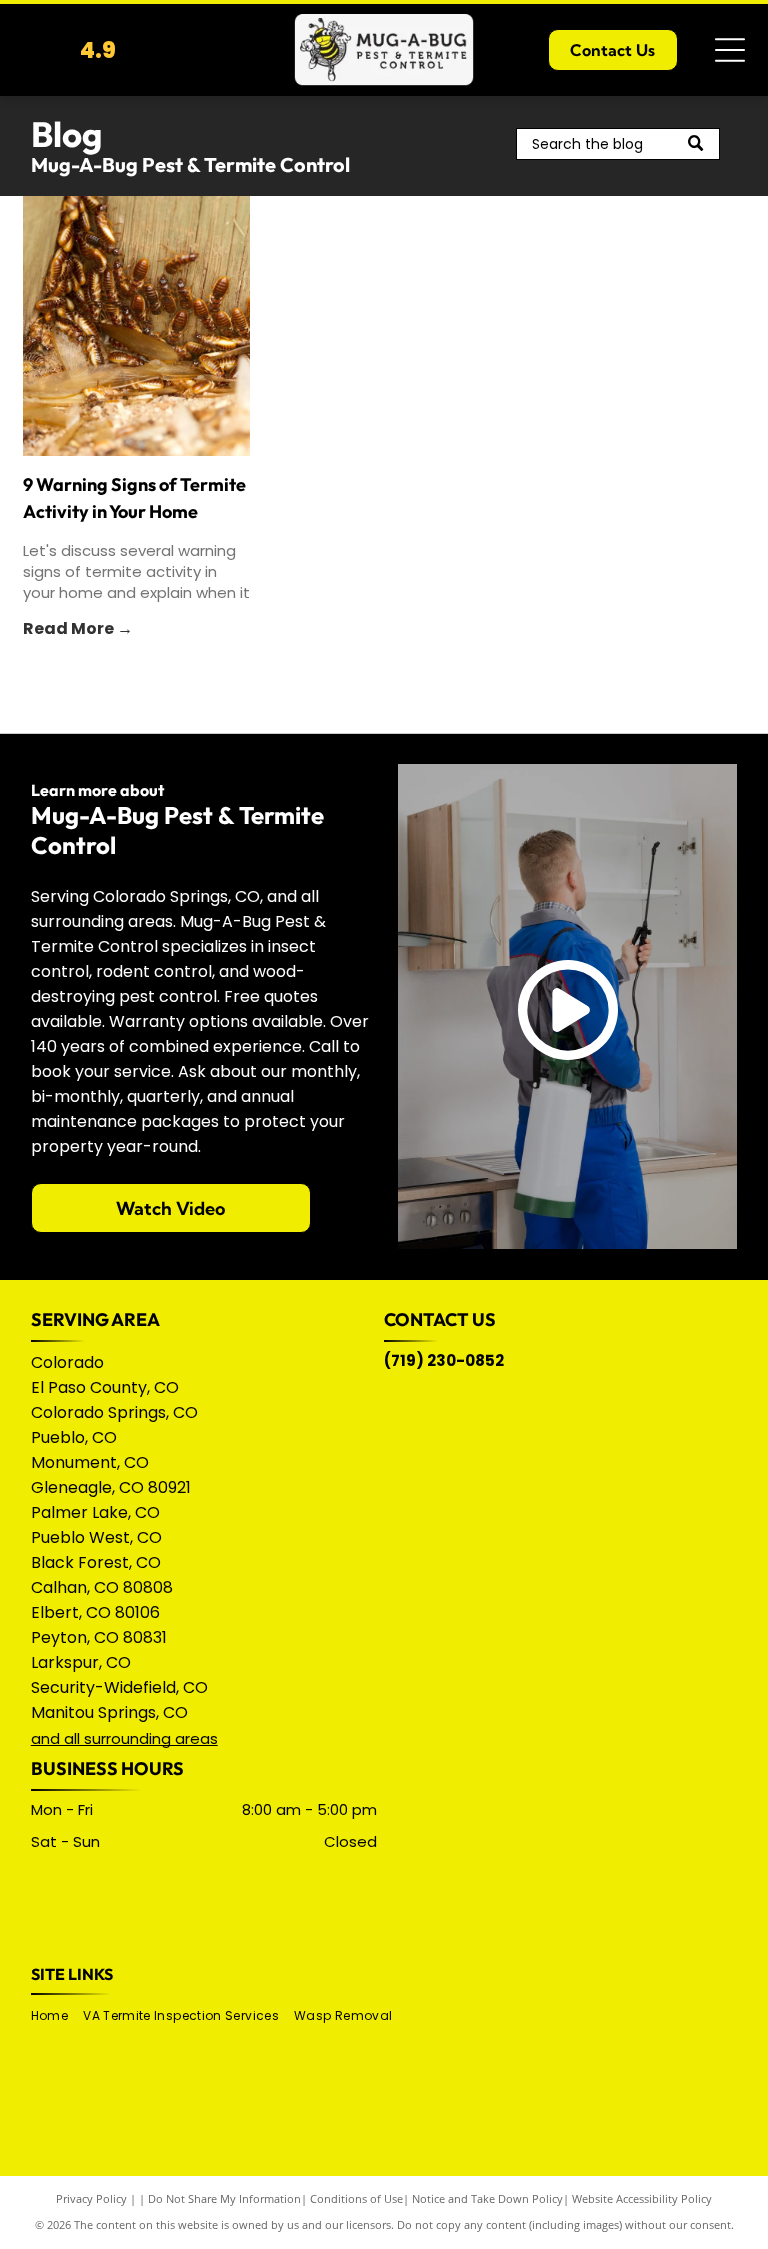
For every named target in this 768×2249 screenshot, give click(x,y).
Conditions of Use (356, 2198)
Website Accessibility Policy (642, 2198)
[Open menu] (730, 50)
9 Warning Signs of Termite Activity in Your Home (134, 498)
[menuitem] (57, 2016)
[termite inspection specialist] (136, 326)
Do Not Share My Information (224, 2198)
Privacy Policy (91, 2198)
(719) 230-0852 (444, 1360)
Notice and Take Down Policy (487, 2198)
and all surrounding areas (124, 1738)
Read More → (78, 628)
